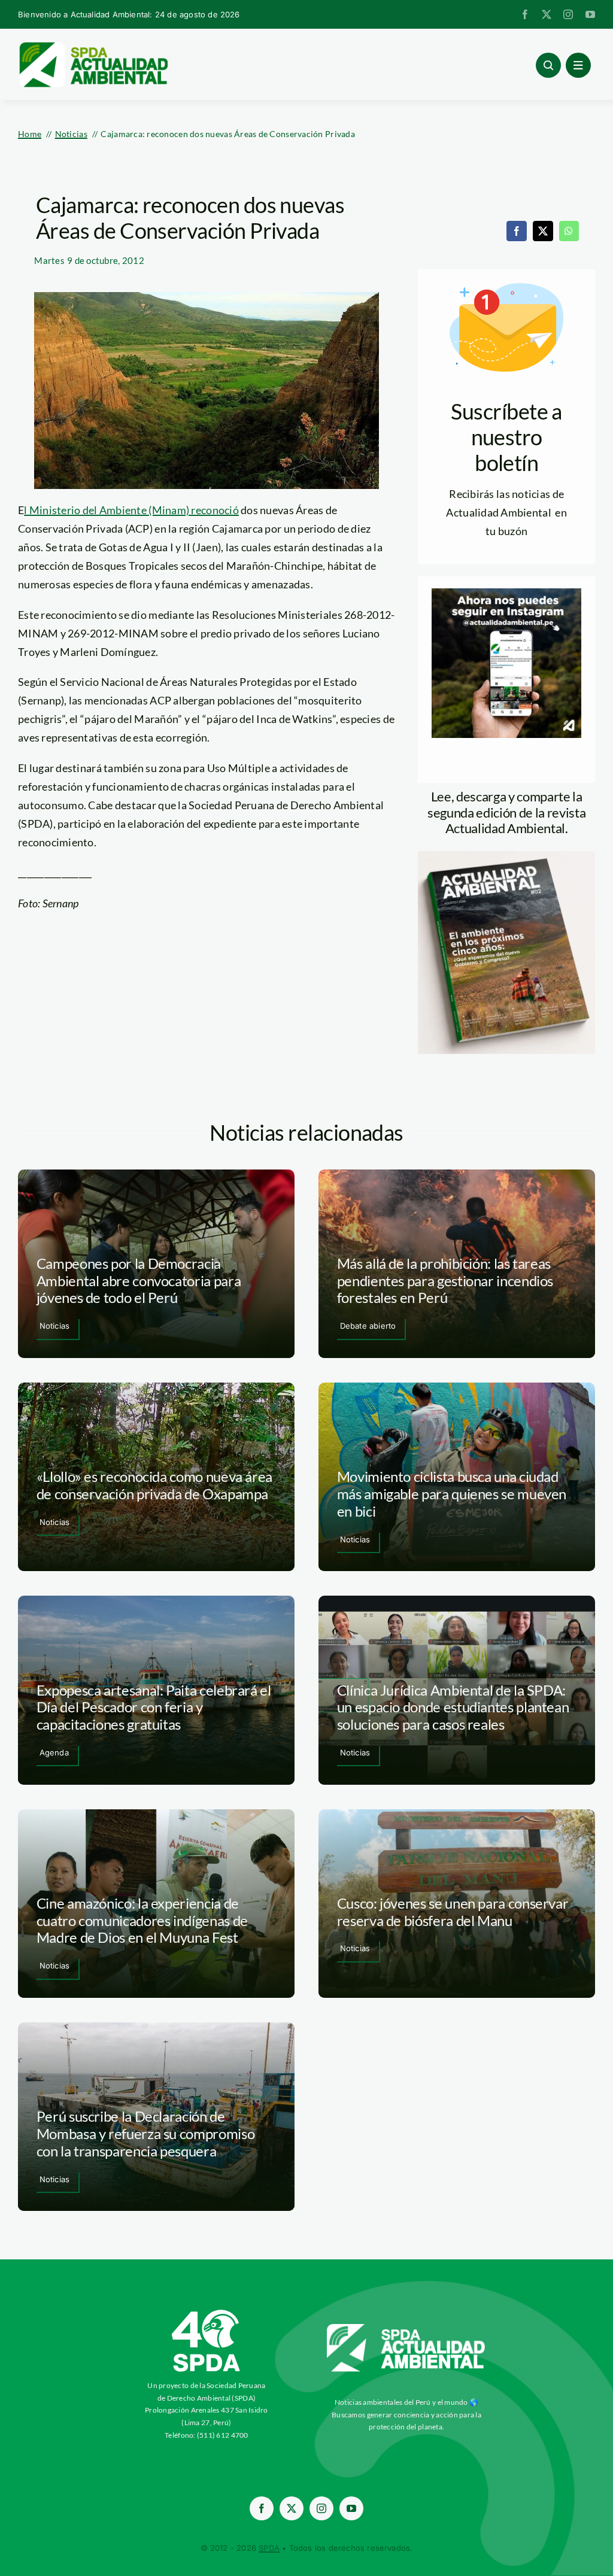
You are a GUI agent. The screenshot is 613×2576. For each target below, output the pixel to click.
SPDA (269, 2548)
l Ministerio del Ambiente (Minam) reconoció (131, 510)
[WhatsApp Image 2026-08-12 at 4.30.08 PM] (506, 856)
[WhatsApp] (569, 231)
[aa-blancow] (406, 2328)
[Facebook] (517, 231)
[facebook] (525, 14)
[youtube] (590, 14)
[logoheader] (93, 46)
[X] (543, 231)
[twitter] (547, 14)
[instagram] (568, 14)
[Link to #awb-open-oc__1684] (578, 65)
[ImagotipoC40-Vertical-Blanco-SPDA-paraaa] (207, 2313)
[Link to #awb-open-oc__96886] (548, 65)
